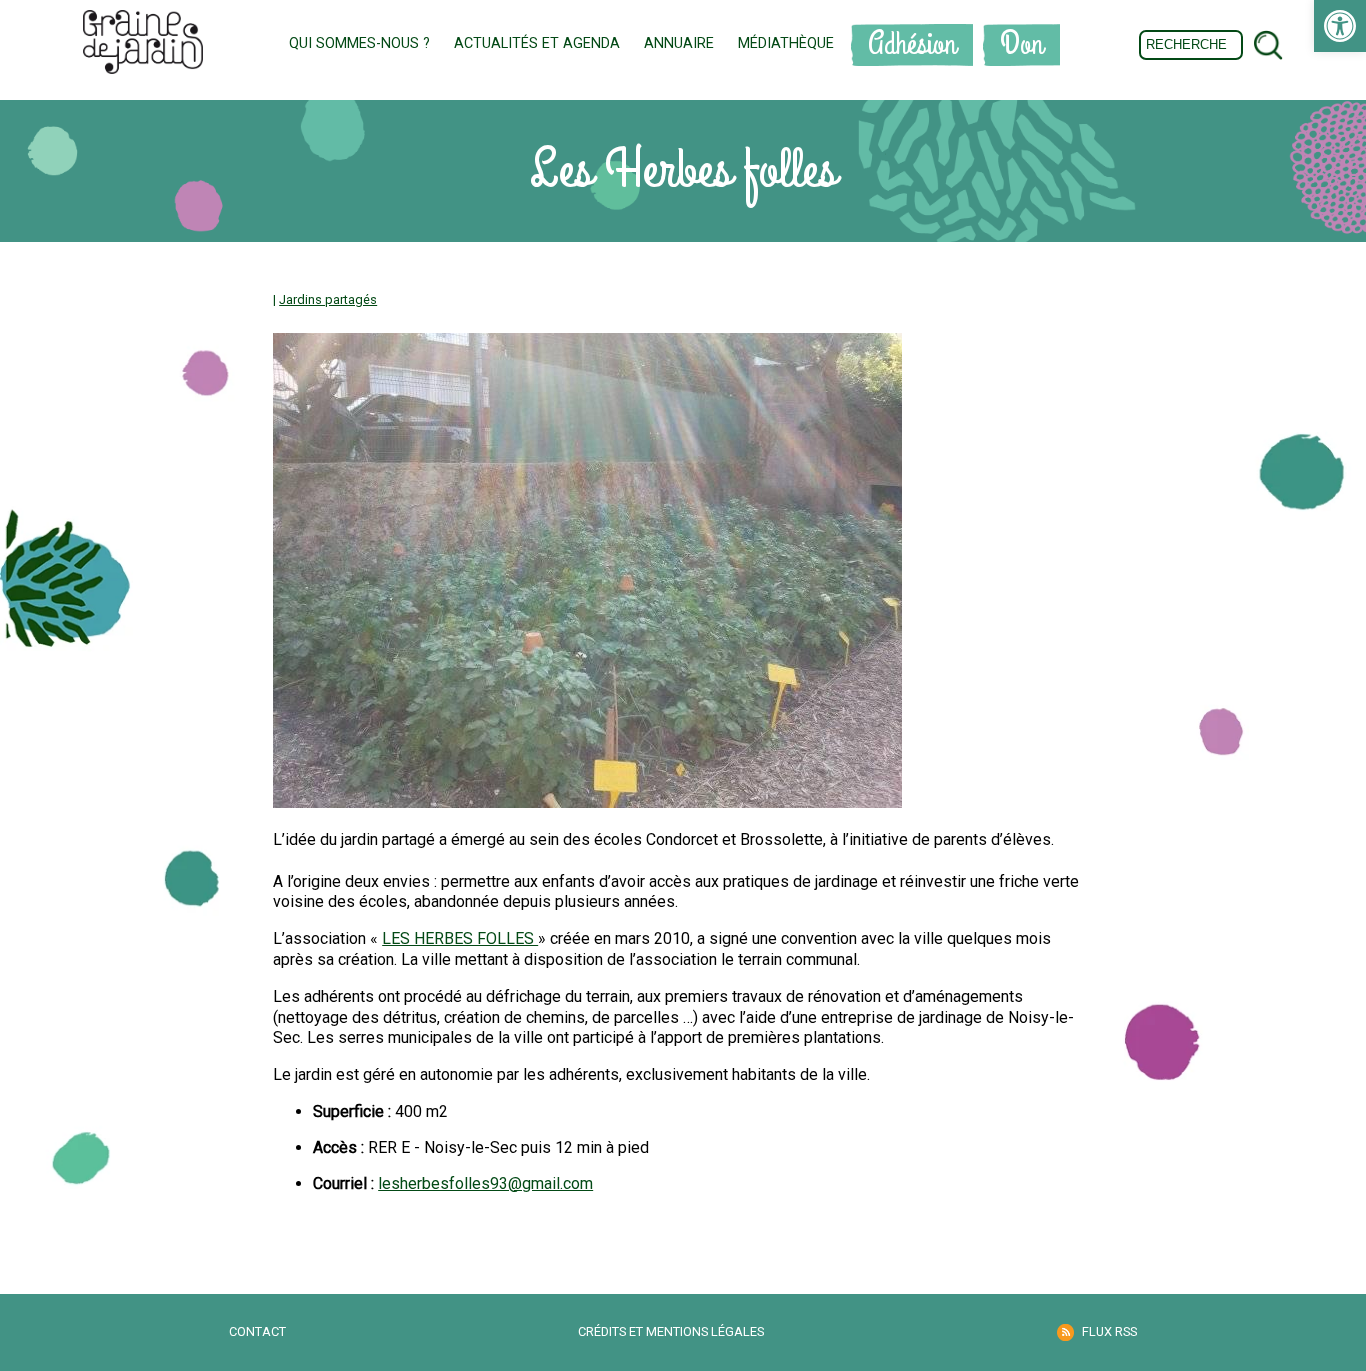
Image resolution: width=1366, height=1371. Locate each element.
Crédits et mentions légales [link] (671, 1331)
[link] (1340, 26)
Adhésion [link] (912, 44)
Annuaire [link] (679, 43)
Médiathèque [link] (786, 43)
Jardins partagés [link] (328, 299)
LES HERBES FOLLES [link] (460, 938)
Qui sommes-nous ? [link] (359, 43)
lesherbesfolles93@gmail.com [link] (485, 1183)
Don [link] (1021, 44)
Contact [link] (257, 1331)
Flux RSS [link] (1109, 1331)
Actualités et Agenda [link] (537, 43)
